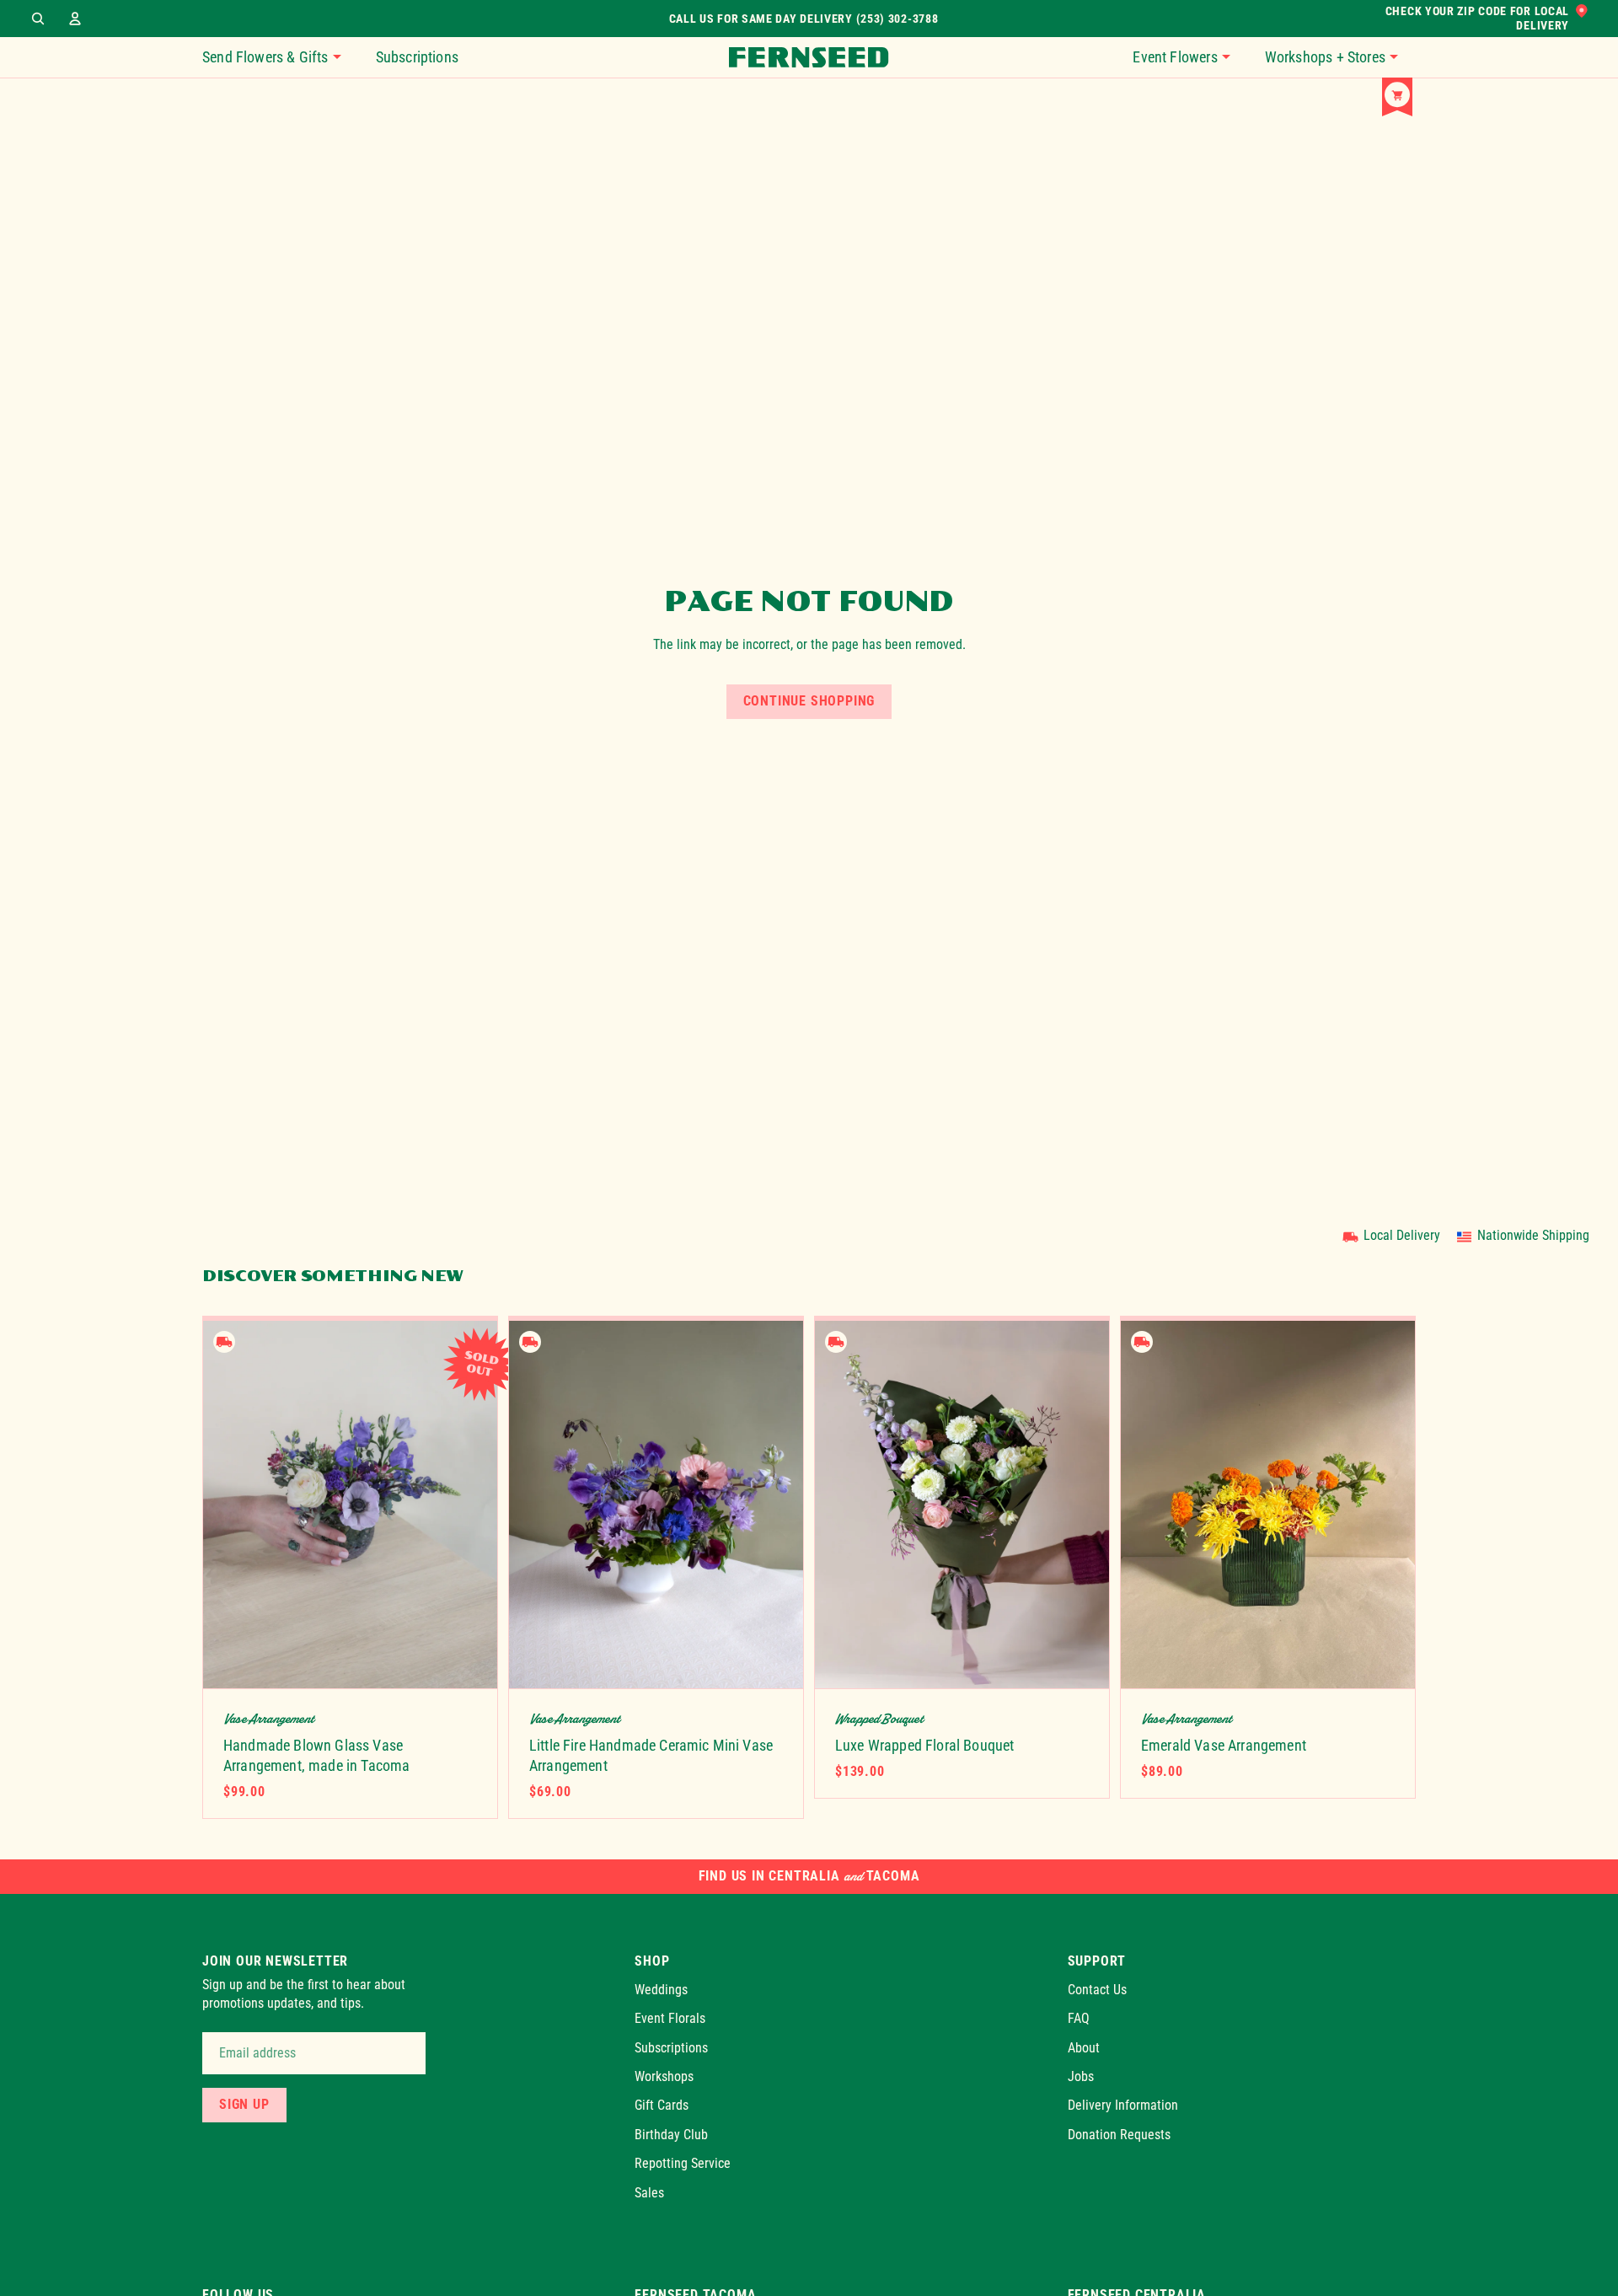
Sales (649, 2192)
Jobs (1081, 2076)
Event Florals (670, 2018)
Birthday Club (671, 2135)
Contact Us (1097, 1990)
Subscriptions (671, 2047)
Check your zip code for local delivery (1477, 19)
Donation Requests (1119, 2135)
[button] (1190, 57)
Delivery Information (1123, 2105)
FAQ (1079, 2018)
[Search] (38, 19)
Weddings (661, 1990)
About (1084, 2047)
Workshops (664, 2076)
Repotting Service (683, 2163)
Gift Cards (662, 2105)
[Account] (75, 19)
